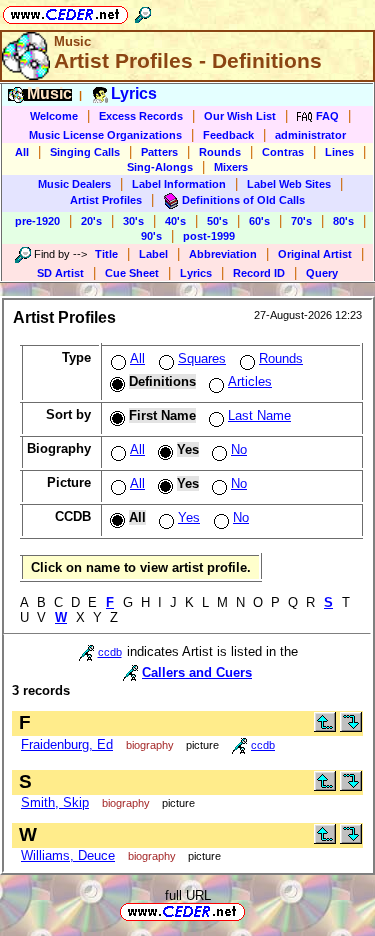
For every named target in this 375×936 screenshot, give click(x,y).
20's (91, 221)
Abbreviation (223, 254)
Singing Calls (85, 152)
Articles (250, 381)
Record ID (259, 273)
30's (133, 221)
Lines (339, 152)
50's (217, 221)
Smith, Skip (55, 802)
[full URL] (253, 910)
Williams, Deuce (68, 855)
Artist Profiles (106, 200)
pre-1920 (37, 221)
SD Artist (60, 273)
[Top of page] (325, 727)
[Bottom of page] (351, 727)
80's (343, 221)
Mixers (231, 167)
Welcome (54, 116)
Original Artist (315, 254)
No (239, 449)
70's (301, 221)
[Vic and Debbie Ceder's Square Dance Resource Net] (65, 11)
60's (259, 221)
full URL (188, 895)
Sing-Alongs (160, 167)
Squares (202, 358)
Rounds (220, 152)
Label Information (179, 184)
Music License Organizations (105, 135)
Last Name (259, 415)
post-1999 (209, 236)
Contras (283, 152)
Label (153, 254)
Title (106, 254)
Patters (159, 152)
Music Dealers (74, 184)
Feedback (228, 135)
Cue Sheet (132, 273)
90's (151, 236)
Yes (189, 517)
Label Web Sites (289, 184)
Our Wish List (240, 116)
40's (175, 221)
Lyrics (196, 273)
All (22, 152)
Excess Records (141, 116)
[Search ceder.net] (143, 11)
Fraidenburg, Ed (67, 744)
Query (322, 273)
